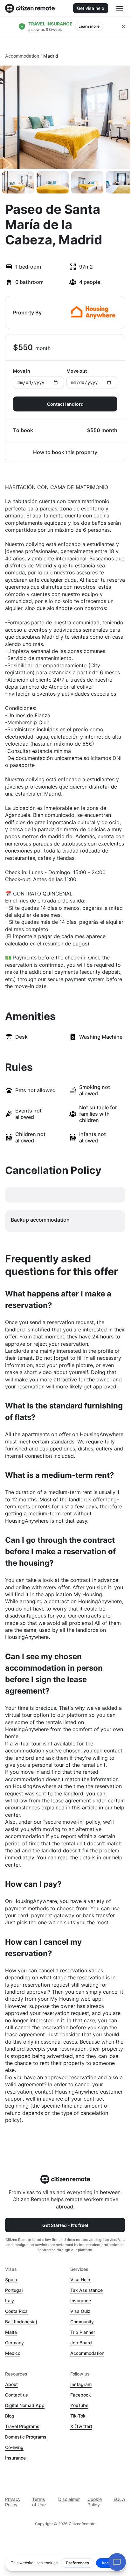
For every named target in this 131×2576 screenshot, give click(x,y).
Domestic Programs (26, 2437)
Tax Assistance (86, 2290)
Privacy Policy (13, 2502)
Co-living (14, 2447)
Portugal (14, 2290)
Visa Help (80, 2280)
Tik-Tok (78, 2416)
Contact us (17, 2395)
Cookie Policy (95, 2502)
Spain (11, 2280)
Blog (10, 2416)
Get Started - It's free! (65, 2225)
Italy (10, 2301)
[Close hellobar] (123, 26)
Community (82, 2322)
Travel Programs (22, 2426)
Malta (11, 2332)
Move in (22, 371)
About (11, 2384)
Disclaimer (69, 2499)
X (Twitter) (81, 2426)
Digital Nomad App (25, 2405)
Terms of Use (39, 2502)
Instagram (81, 2384)
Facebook (81, 2395)
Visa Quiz (80, 2311)
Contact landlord (65, 404)
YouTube (79, 2405)
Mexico (13, 2353)
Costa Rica (16, 2311)
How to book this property (65, 452)
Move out (77, 371)
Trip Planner (83, 2332)
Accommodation (22, 56)
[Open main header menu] (120, 8)
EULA (119, 2499)
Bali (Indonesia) (21, 2322)
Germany (14, 2343)
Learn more (89, 26)
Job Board (81, 2343)
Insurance (81, 2301)
